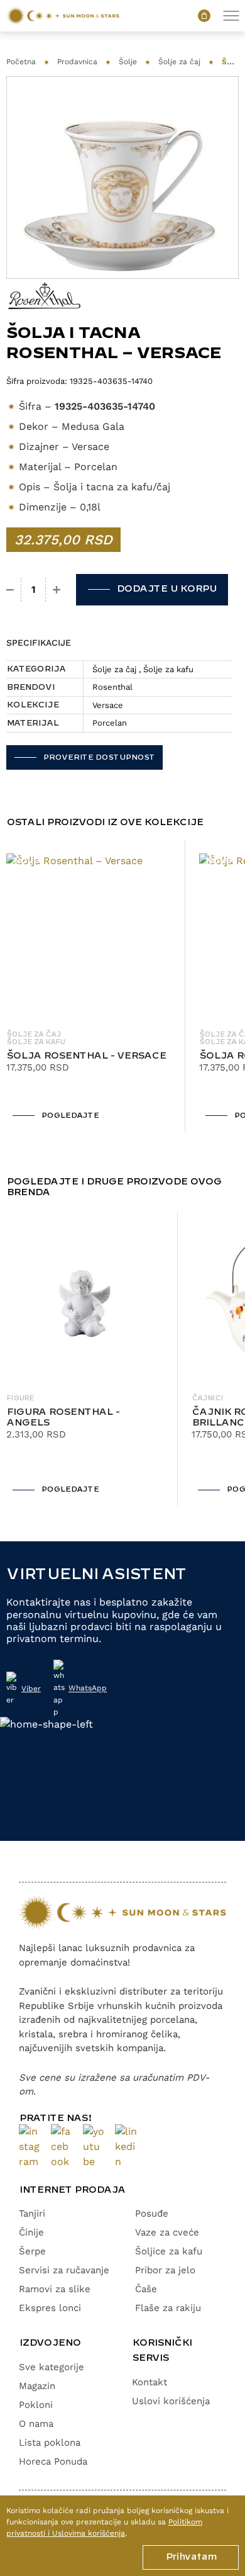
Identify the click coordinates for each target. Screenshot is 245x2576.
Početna (21, 62)
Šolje (128, 62)
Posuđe (152, 2213)
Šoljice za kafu (169, 2251)
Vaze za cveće (167, 2232)
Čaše (146, 2289)
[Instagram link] (30, 2147)
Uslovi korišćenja (171, 2401)
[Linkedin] (126, 2147)
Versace (108, 705)
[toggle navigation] (231, 16)
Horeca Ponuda (53, 2461)
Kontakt (150, 2382)
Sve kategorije (52, 2367)
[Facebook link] (62, 2147)
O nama (36, 2424)
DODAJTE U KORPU (166, 589)
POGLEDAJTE (70, 1116)
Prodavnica (77, 62)
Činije (31, 2232)
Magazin (37, 2386)
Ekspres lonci (50, 2308)
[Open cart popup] (204, 16)
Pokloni (36, 2405)
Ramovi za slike (55, 2289)
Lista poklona (50, 2443)
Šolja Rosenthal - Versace (86, 1056)
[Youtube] (94, 2147)
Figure (20, 1398)
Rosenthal (112, 687)
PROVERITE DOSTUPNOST (99, 757)
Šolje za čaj (179, 62)
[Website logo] (63, 16)
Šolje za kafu (168, 669)
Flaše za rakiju (168, 2308)
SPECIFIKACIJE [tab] (39, 643)
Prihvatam (191, 2557)
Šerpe (32, 2251)
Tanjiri (32, 2213)
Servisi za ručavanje (64, 2270)
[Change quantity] (10, 590)
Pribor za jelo (165, 2270)
